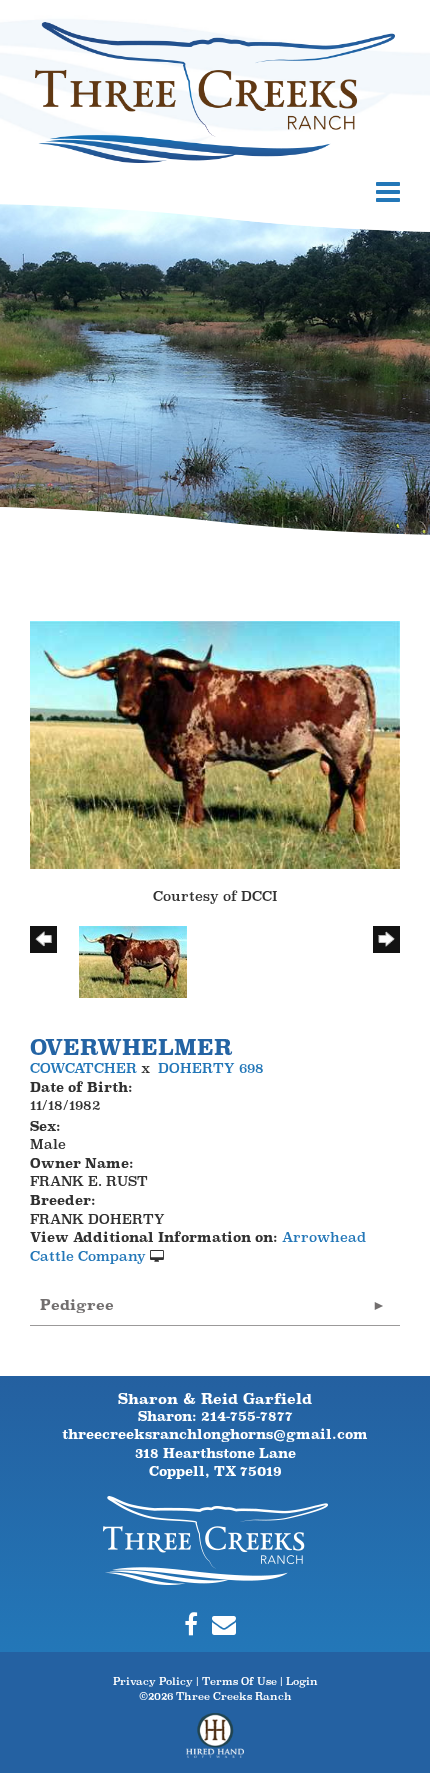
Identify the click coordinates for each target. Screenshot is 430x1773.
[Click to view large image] (215, 743)
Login (302, 1681)
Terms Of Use (239, 1681)
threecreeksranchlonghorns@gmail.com (215, 1434)
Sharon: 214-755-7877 (215, 1416)
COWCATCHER (83, 1068)
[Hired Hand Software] (215, 1743)
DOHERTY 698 (211, 1068)
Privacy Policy (153, 1681)
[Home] (215, 1539)
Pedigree (77, 1304)
